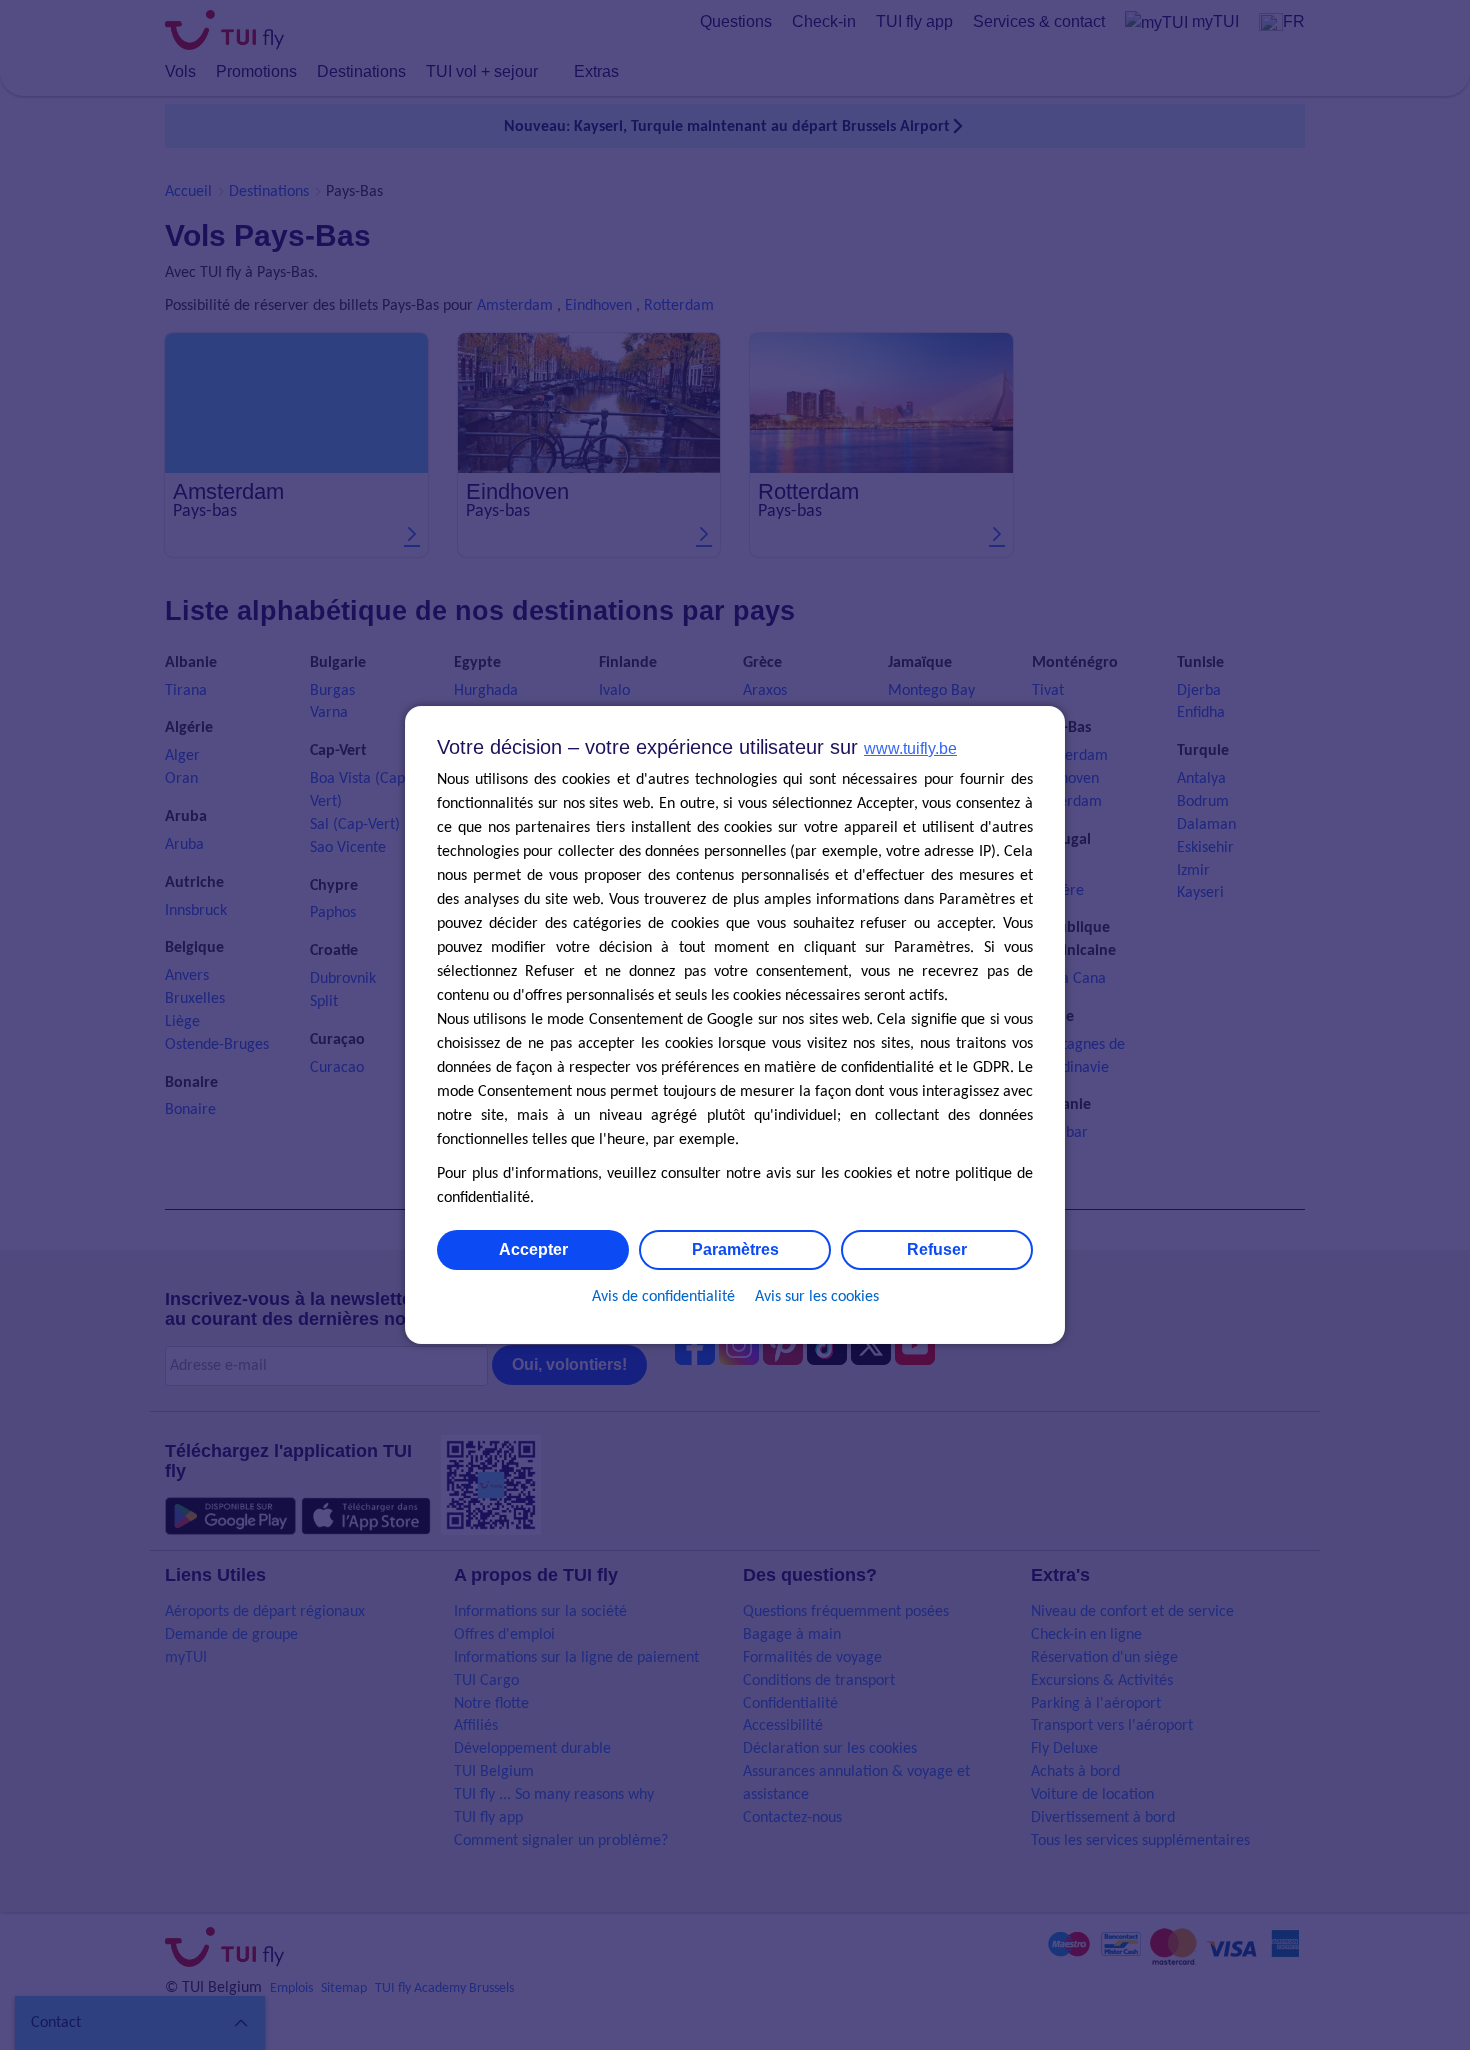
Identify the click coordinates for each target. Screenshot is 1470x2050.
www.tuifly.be (910, 748)
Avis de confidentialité (663, 1297)
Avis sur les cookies (817, 1297)
